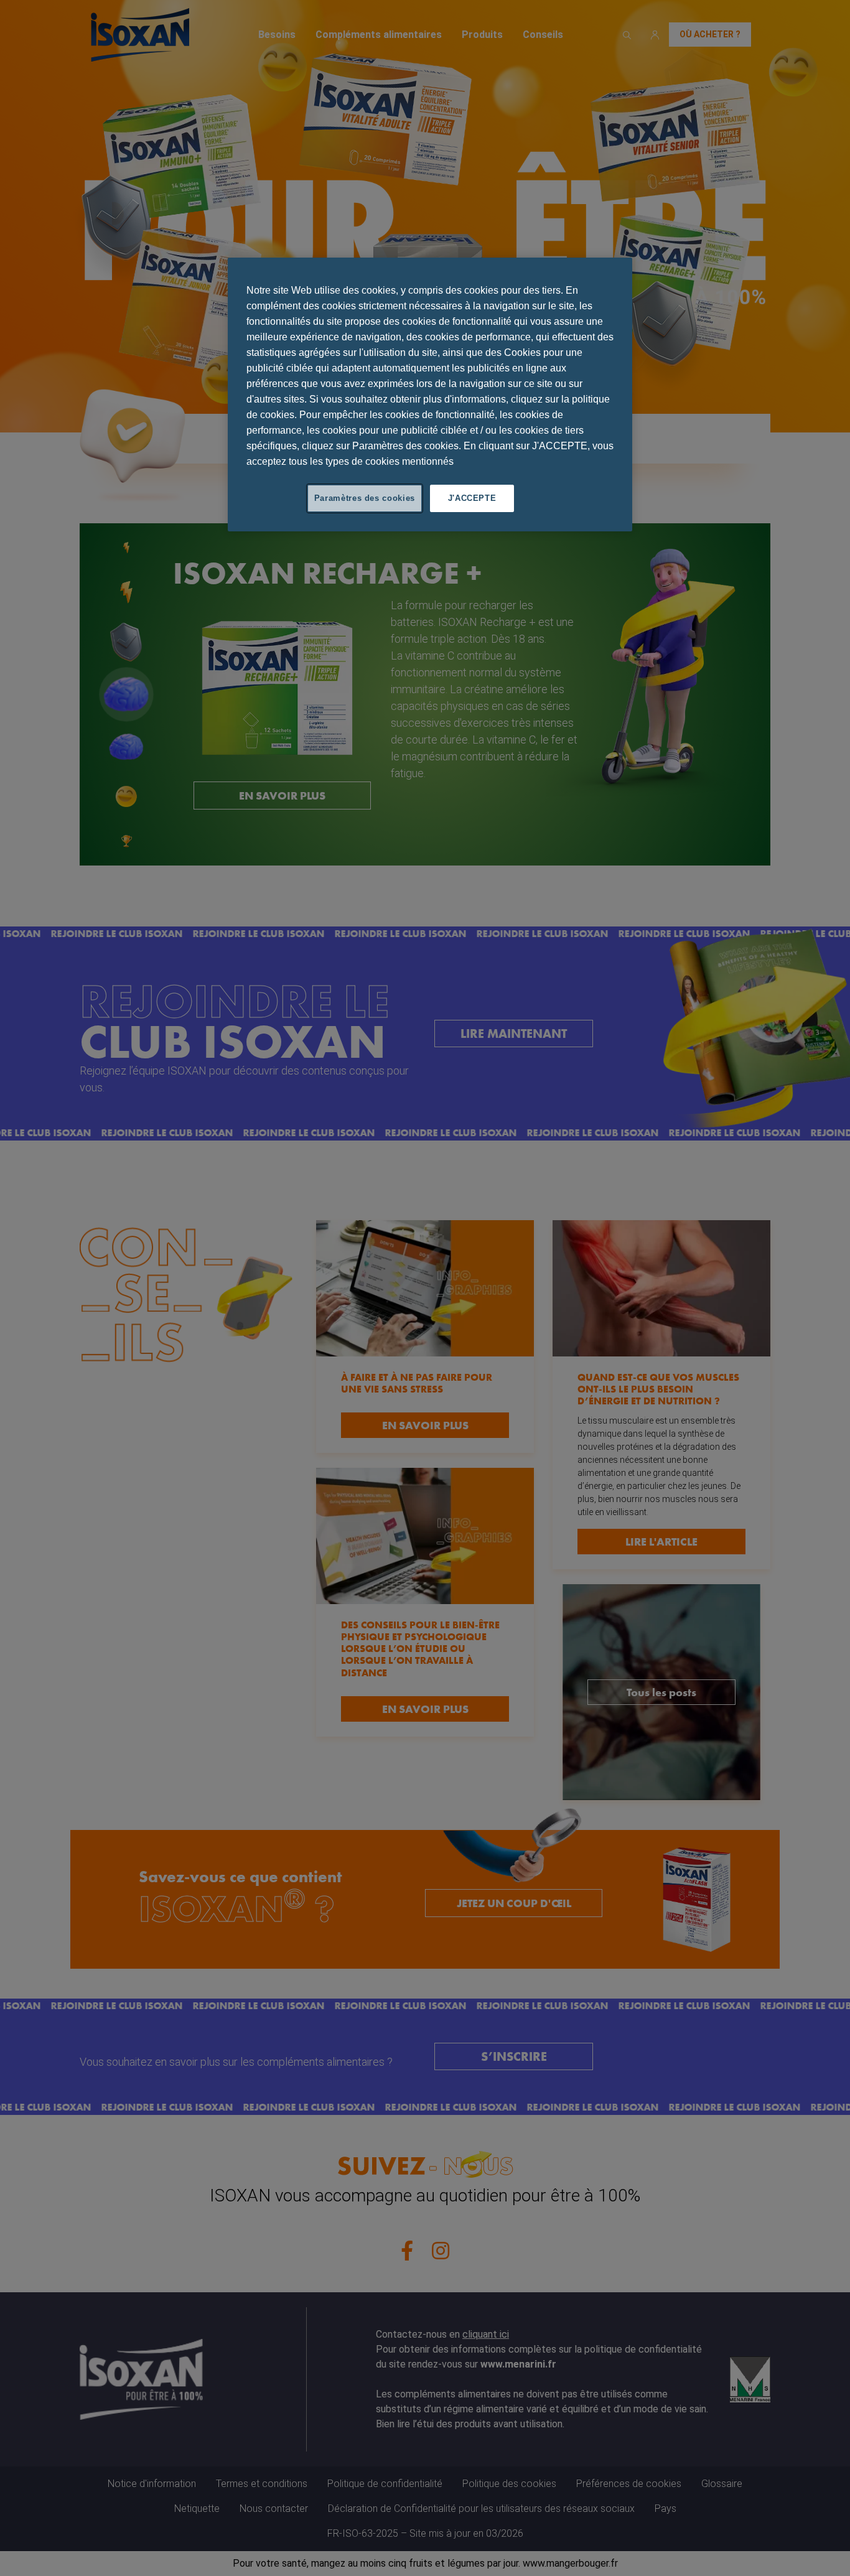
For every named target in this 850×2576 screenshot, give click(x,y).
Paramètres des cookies (365, 498)
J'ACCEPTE (472, 498)
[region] (430, 394)
